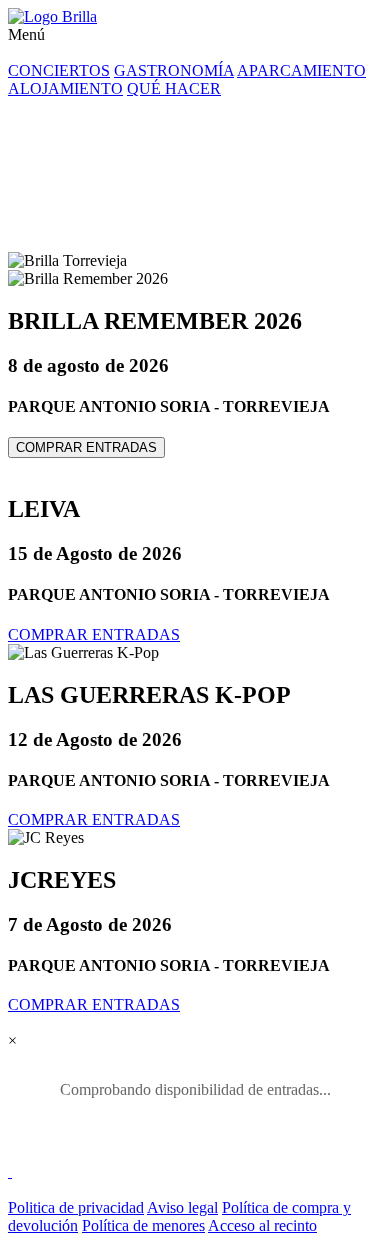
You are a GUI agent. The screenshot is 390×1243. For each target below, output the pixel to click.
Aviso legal (182, 1207)
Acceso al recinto (262, 1225)
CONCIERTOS (59, 70)
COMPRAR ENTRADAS (86, 447)
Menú (26, 34)
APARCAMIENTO (301, 70)
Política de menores (143, 1225)
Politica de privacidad (76, 1207)
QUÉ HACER (174, 88)
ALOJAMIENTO (65, 88)
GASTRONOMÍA (174, 70)
